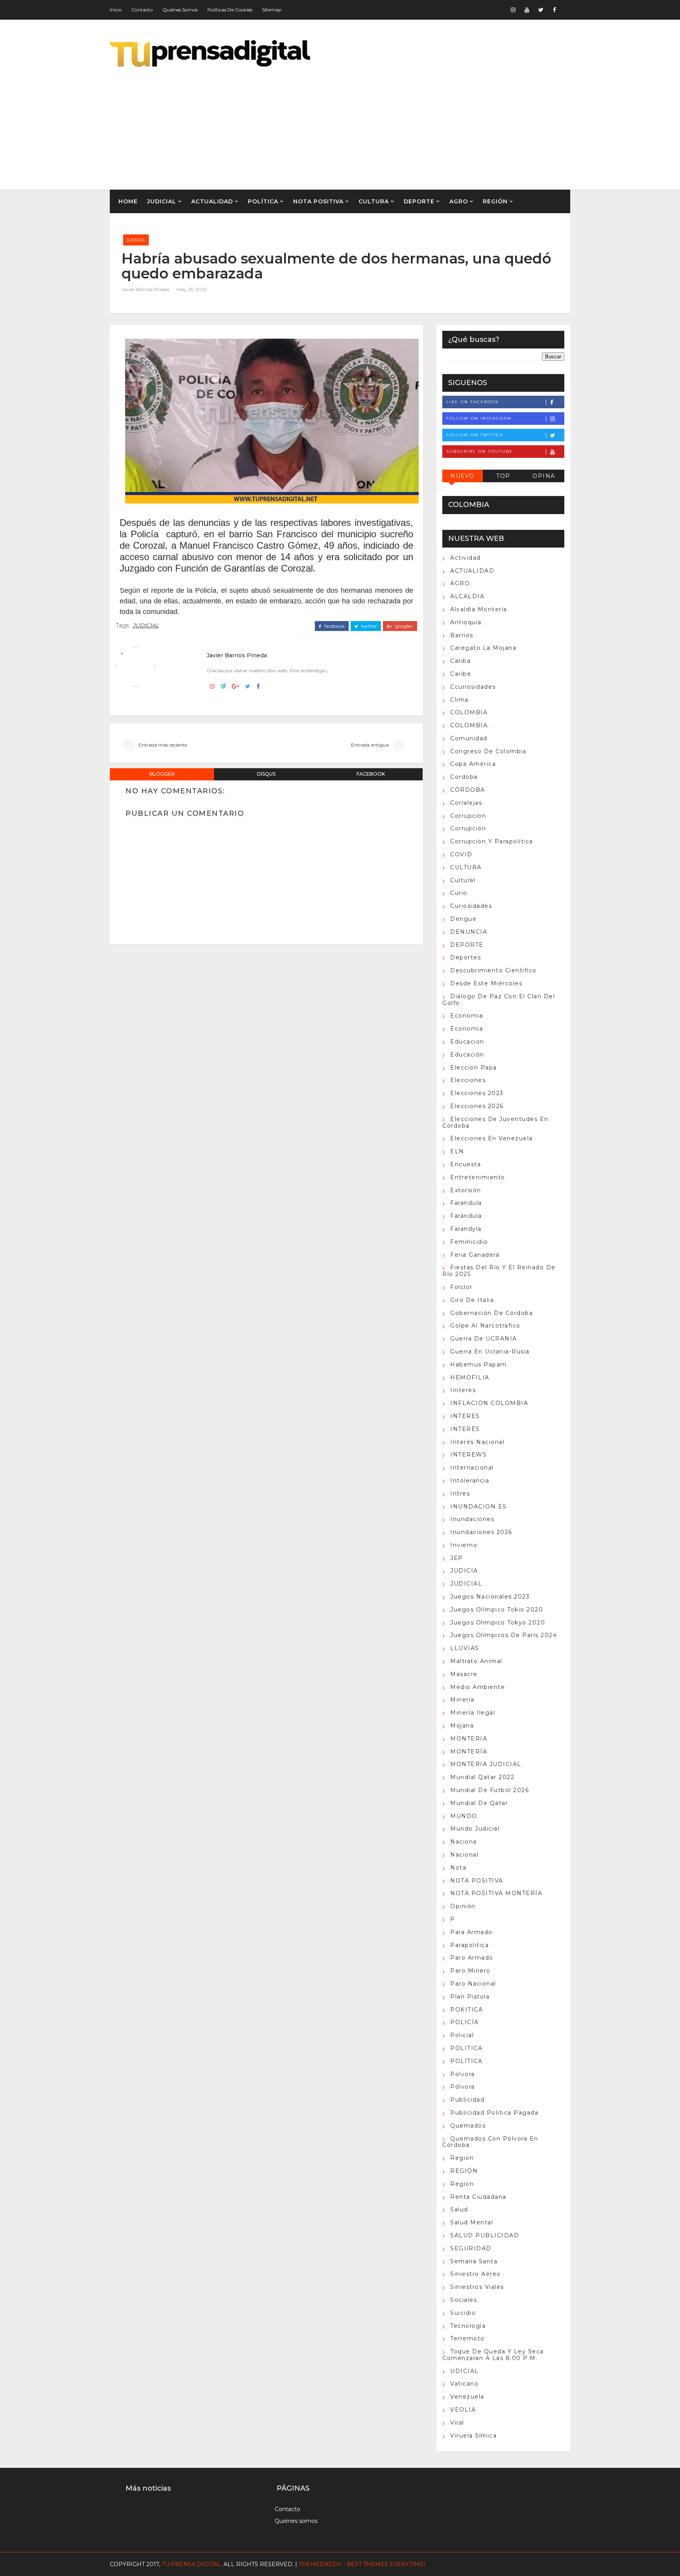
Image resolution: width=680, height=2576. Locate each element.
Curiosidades (471, 906)
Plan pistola (470, 1997)
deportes (466, 957)
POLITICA (466, 2048)
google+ (404, 626)
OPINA (544, 476)
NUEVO (463, 476)
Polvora (463, 2074)
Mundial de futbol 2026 (490, 1790)
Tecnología (468, 2326)
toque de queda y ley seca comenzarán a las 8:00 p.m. (493, 2355)
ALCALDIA (467, 596)
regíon (462, 2184)
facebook (334, 626)
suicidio (463, 2313)
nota (458, 1868)
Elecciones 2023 (477, 1093)
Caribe (461, 674)
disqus (266, 774)
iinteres (463, 1390)
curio (459, 893)
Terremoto (468, 2338)
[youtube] (527, 10)
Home (128, 201)
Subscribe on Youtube (480, 451)
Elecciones (468, 1080)
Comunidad (469, 738)
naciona (464, 1842)
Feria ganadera (475, 1255)
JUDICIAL (162, 201)
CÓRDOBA (468, 790)
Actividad (466, 558)
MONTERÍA (469, 1752)
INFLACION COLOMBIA (489, 1403)
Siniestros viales (477, 2287)
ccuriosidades (473, 687)
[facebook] (554, 10)
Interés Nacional (477, 1442)
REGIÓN (495, 201)
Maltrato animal (476, 1661)
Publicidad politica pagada (494, 2113)
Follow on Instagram (479, 418)
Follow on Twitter (475, 435)
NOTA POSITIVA (318, 201)
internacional (472, 1468)
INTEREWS (468, 1455)
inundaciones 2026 (481, 1532)
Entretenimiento (478, 1177)
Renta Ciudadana (478, 2197)
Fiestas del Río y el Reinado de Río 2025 (499, 1271)
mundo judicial (475, 1829)
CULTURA (374, 201)
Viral (457, 2423)
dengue (463, 919)
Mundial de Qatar (479, 1803)
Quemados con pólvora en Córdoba (490, 2142)
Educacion (467, 1042)
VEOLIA (463, 2410)
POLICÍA (465, 2022)
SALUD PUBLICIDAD (485, 2235)
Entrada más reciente (163, 745)
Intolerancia (470, 1481)
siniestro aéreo (476, 2274)
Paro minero (470, 1971)
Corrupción (468, 828)
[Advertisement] (427, 123)
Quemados (468, 2126)
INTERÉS (465, 1429)
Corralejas (466, 803)
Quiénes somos (180, 10)
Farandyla (466, 1229)
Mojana (462, 1726)
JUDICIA (464, 1571)
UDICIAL (465, 2371)
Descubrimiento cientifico (493, 970)
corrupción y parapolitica (492, 841)
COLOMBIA (469, 712)
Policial (462, 2035)
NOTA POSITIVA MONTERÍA (496, 1893)
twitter (369, 626)
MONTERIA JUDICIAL (486, 1764)
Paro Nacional (473, 1984)
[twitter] (541, 10)
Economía (467, 1029)
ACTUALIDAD (212, 201)
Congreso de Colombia (488, 751)
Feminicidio (469, 1242)
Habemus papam (479, 1365)
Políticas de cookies (230, 10)
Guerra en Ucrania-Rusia (490, 1352)
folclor (461, 1287)
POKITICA (467, 2010)
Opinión (463, 1906)
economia (467, 1016)
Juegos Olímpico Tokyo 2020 (498, 1623)
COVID (461, 854)
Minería (462, 1700)
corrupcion (468, 816)
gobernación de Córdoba (492, 1313)
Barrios (462, 635)
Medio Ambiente (478, 1687)
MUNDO (464, 1816)
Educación (467, 1055)
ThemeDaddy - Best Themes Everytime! (362, 2564)
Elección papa (474, 1068)
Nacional (464, 1855)
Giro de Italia (472, 1300)
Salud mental (472, 2222)
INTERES (465, 1416)
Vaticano (464, 2384)
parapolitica (469, 1945)
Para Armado (471, 1932)
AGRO (459, 201)
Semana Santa (474, 2261)
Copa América (473, 764)
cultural (463, 880)
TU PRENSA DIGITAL (191, 2564)
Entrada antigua (370, 745)
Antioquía (466, 622)
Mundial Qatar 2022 (482, 1777)
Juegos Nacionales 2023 (490, 1597)
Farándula (466, 1216)
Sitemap (272, 10)
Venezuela (467, 2397)
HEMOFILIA (470, 1377)
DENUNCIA (469, 932)
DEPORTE (419, 201)
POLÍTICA (263, 201)
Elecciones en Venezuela (492, 1138)
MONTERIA (469, 1739)
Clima (459, 700)
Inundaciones (472, 1519)
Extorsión (466, 1190)
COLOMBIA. (470, 725)
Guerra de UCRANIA (484, 1339)
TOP (503, 476)
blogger (162, 774)
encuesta (466, 1164)
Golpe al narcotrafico (485, 1326)
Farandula (466, 1203)
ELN (457, 1151)
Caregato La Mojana (483, 648)
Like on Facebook (473, 402)
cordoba (464, 777)
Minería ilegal (473, 1713)
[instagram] (513, 10)
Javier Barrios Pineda (145, 289)
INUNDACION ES (479, 1507)
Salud (459, 2209)
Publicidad (467, 2100)
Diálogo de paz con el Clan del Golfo (499, 1000)
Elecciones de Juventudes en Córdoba (495, 1122)
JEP (457, 1558)
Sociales (464, 2300)
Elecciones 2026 (477, 1106)
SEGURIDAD (471, 2248)
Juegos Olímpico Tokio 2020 (497, 1610)
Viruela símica (473, 2436)
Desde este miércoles (486, 983)
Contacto (142, 10)
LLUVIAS (465, 1648)
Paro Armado (472, 1958)
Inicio (116, 10)
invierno (464, 1545)
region (462, 2158)
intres (460, 1494)
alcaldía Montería (479, 609)
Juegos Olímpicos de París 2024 (504, 1635)
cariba (460, 661)
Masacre (464, 1674)
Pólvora (463, 2087)
